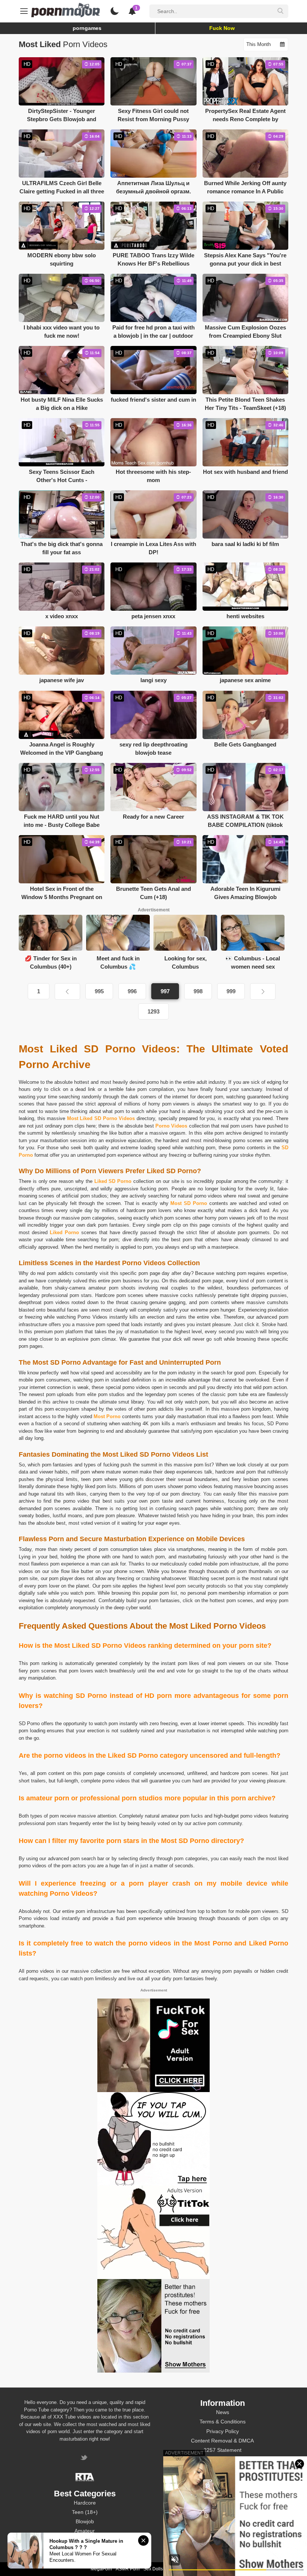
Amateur (85, 2531)
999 (231, 991)
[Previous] (67, 991)
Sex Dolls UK (157, 2569)
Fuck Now (222, 28)
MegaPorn (101, 2569)
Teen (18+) (85, 2512)
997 (165, 991)
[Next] (263, 991)
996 (132, 991)
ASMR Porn (128, 2569)
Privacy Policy (223, 2431)
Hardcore (85, 2503)
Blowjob (85, 2521)
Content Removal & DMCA (222, 2441)
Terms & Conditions (223, 2422)
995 (99, 991)
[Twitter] (85, 2458)
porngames (87, 28)
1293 (153, 1011)
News (223, 2412)
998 (198, 991)
